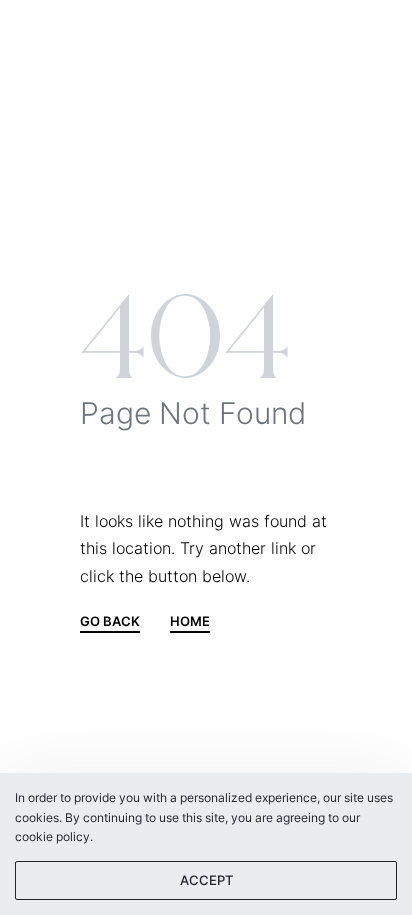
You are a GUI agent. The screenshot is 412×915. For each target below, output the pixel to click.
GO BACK (110, 622)
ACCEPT (206, 880)
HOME (190, 622)
